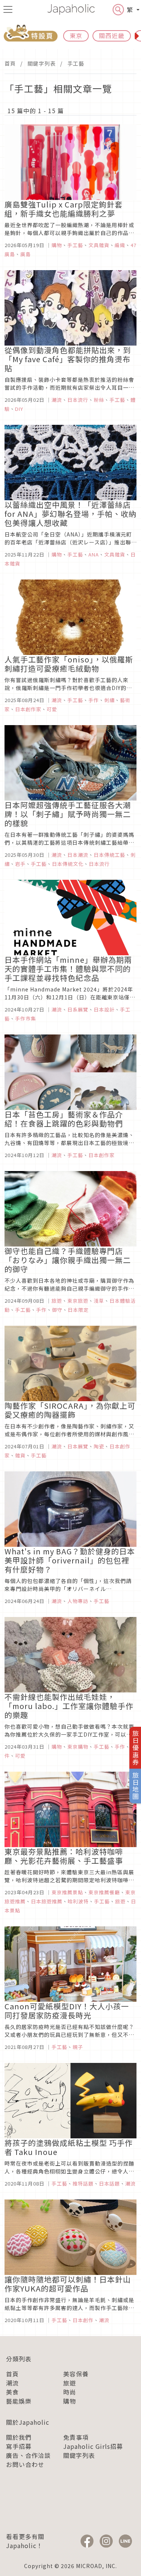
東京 (76, 35)
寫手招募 (19, 2446)
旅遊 (70, 2383)
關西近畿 (112, 35)
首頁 (10, 63)
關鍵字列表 (42, 63)
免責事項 (76, 2437)
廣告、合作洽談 (28, 2455)
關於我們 (19, 2437)
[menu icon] (8, 9)
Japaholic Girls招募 (93, 2446)
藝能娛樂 (19, 2401)
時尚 (70, 2392)
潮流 (12, 2383)
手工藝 (76, 63)
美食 (12, 2392)
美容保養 (76, 2374)
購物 (70, 2401)
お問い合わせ (25, 2464)
